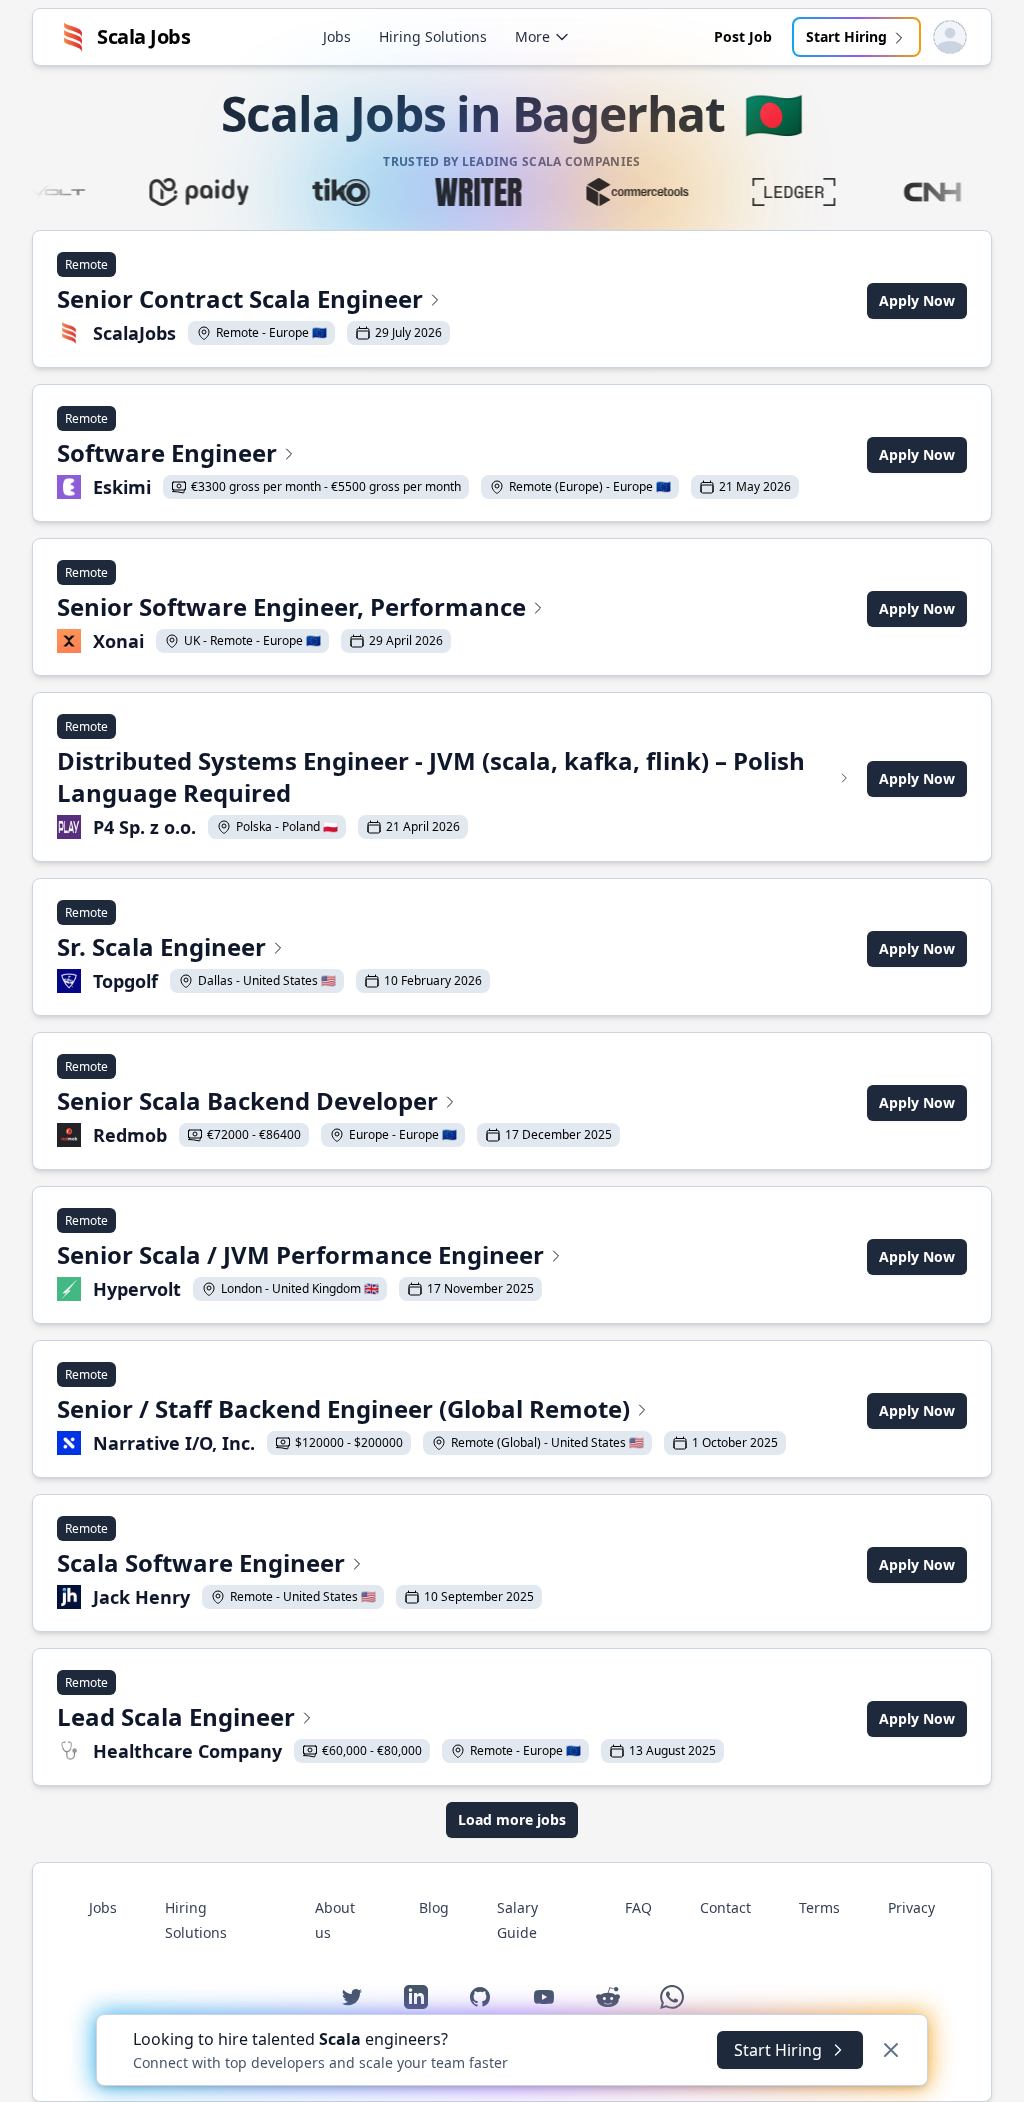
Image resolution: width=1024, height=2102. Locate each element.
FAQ (638, 1907)
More (532, 36)
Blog (434, 1907)
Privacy (911, 1907)
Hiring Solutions (433, 36)
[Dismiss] (891, 2050)
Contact (725, 1907)
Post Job (743, 36)
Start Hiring (846, 36)
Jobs (337, 36)
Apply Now (917, 300)
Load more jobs (512, 1819)
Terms (819, 1907)
